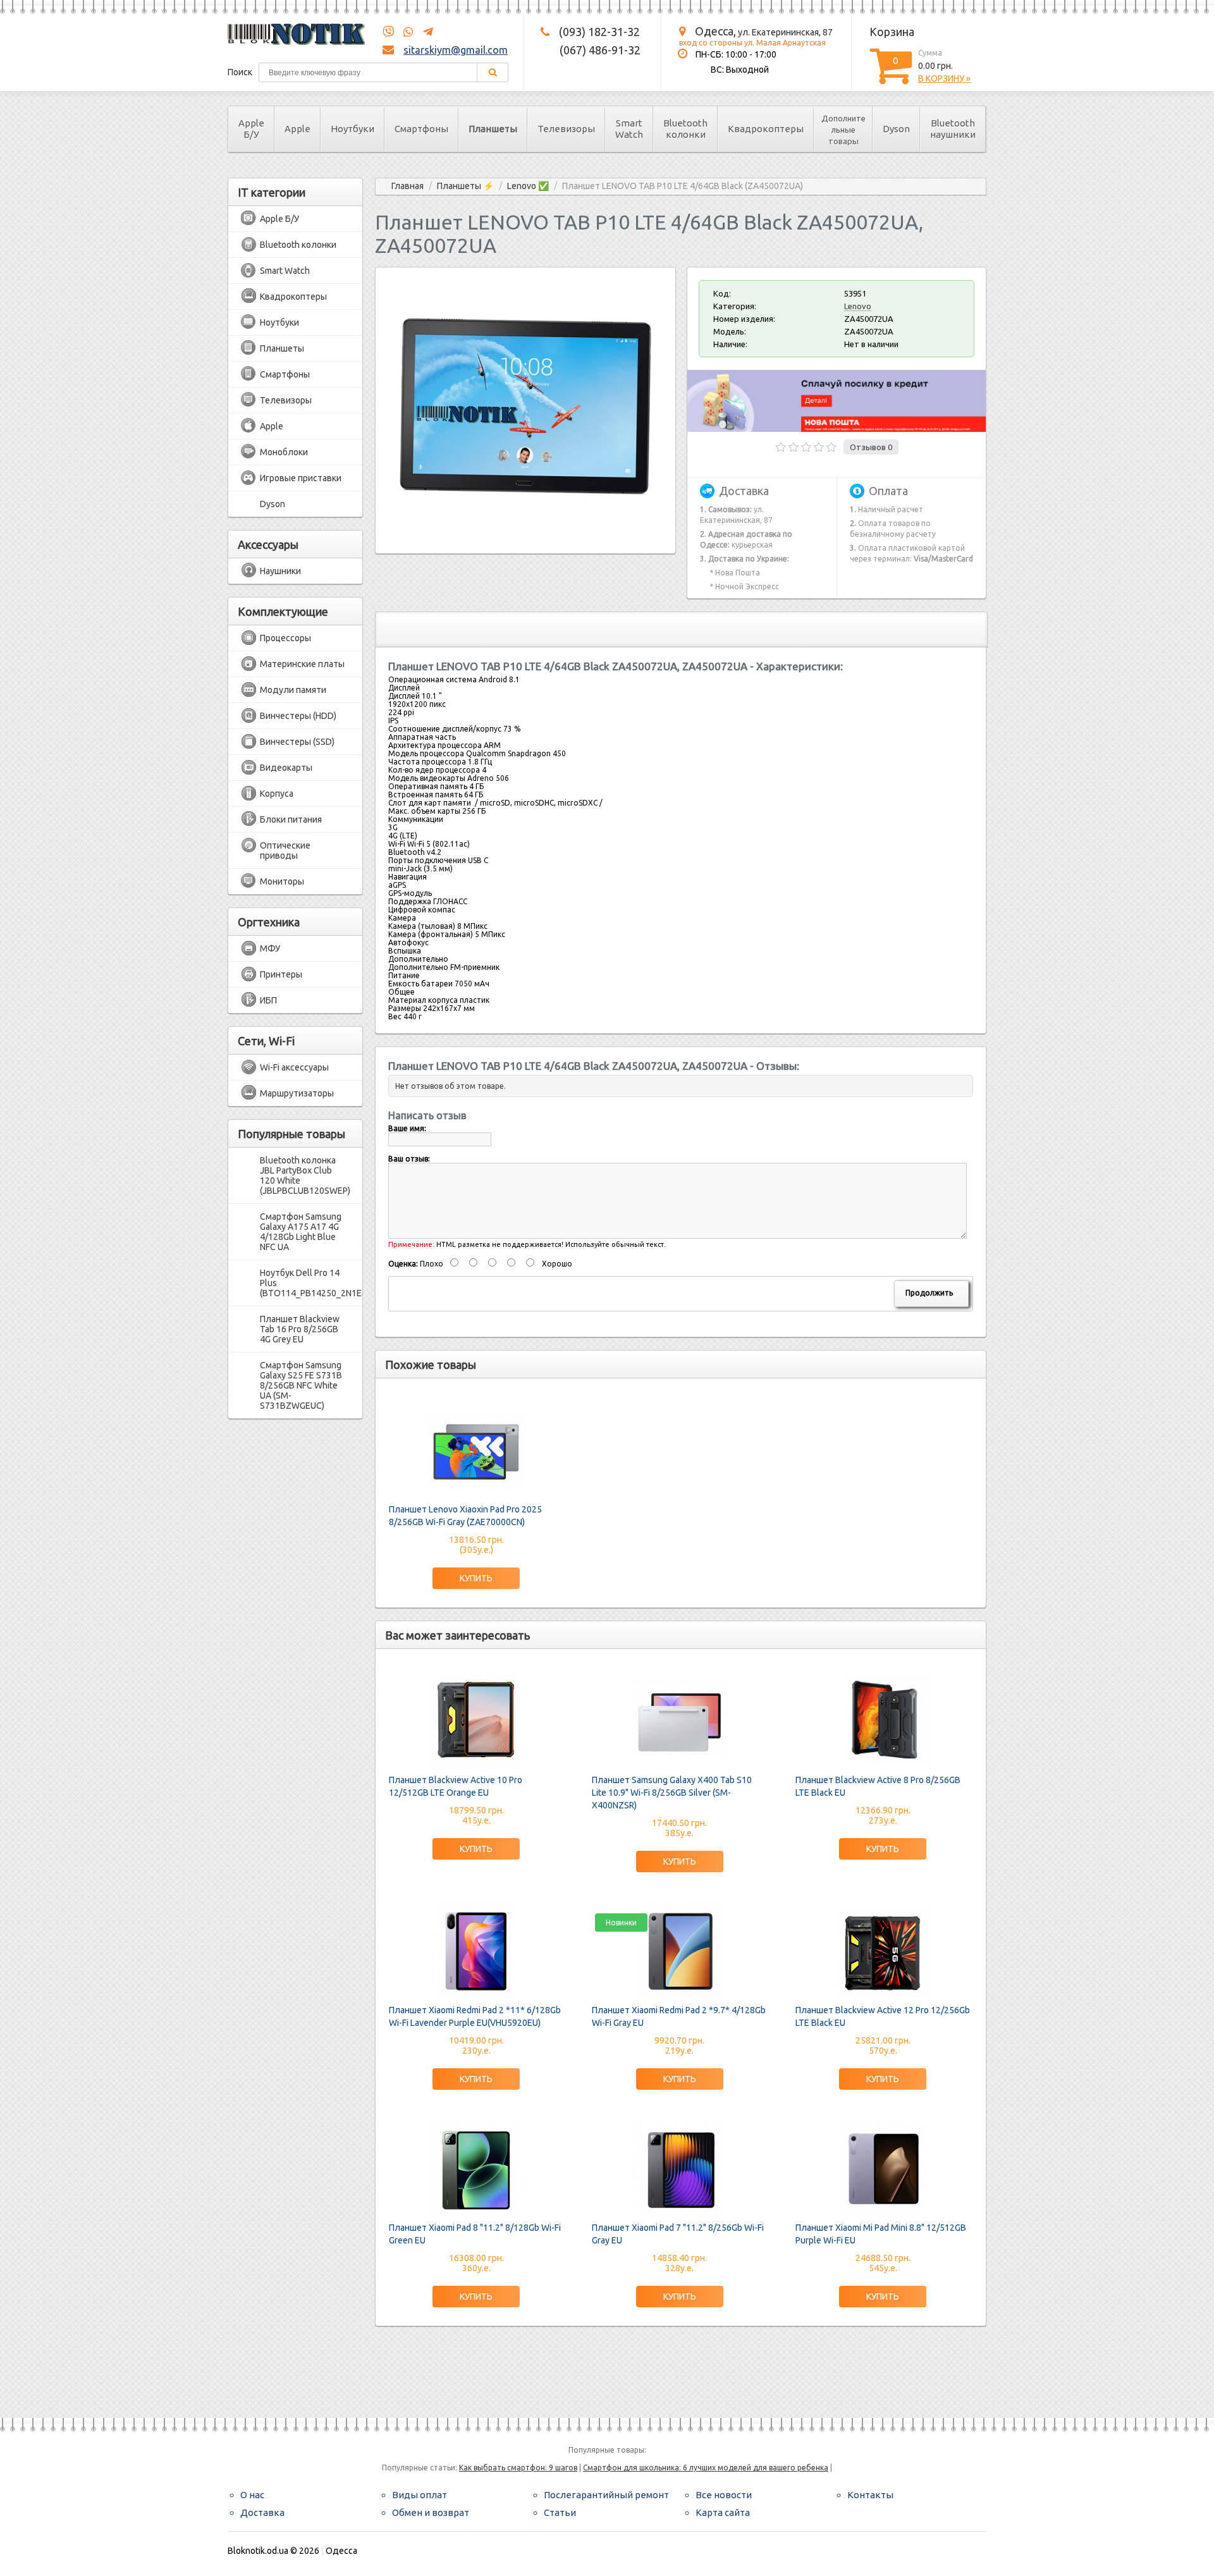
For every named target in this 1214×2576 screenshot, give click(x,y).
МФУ (270, 948)
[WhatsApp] (405, 32)
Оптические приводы (285, 850)
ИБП (268, 1000)
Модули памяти (293, 690)
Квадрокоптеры (766, 129)
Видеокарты (286, 768)
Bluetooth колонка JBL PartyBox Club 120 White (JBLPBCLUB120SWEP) (305, 1175)
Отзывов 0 (871, 447)
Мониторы (282, 881)
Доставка (262, 2512)
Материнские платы (302, 664)
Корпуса (277, 794)
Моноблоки (284, 452)
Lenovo (858, 306)
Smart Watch (629, 129)
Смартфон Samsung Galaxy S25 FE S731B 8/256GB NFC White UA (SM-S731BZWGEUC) (301, 1385)
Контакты (870, 2495)
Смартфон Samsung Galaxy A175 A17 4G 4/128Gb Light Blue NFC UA (301, 1232)
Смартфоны (421, 129)
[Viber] (388, 32)
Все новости (724, 2495)
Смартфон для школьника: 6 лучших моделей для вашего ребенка (706, 2468)
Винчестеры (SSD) (297, 742)
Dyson (896, 129)
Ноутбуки (353, 129)
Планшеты (493, 129)
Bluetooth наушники (953, 129)
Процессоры (285, 638)
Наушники (280, 571)
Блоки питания (291, 819)
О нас (252, 2495)
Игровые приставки (301, 478)
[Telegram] (424, 32)
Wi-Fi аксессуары (294, 1067)
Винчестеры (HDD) (298, 716)
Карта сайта (723, 2512)
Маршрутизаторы (297, 1093)
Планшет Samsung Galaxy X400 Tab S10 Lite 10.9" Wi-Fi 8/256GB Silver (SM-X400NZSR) (672, 1793)
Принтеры (281, 974)
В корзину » (944, 78)
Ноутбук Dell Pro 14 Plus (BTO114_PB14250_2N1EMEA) (305, 1283)
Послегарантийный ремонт (606, 2495)
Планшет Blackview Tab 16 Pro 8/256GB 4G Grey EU (300, 1329)
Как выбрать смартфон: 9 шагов (518, 2468)
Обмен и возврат (431, 2512)
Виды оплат (420, 2495)
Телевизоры (566, 129)
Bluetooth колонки (685, 129)
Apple (297, 129)
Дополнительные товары (843, 130)
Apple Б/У (251, 129)
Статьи (560, 2512)
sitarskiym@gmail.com (456, 50)
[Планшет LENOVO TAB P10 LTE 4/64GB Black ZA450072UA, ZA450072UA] (525, 530)
